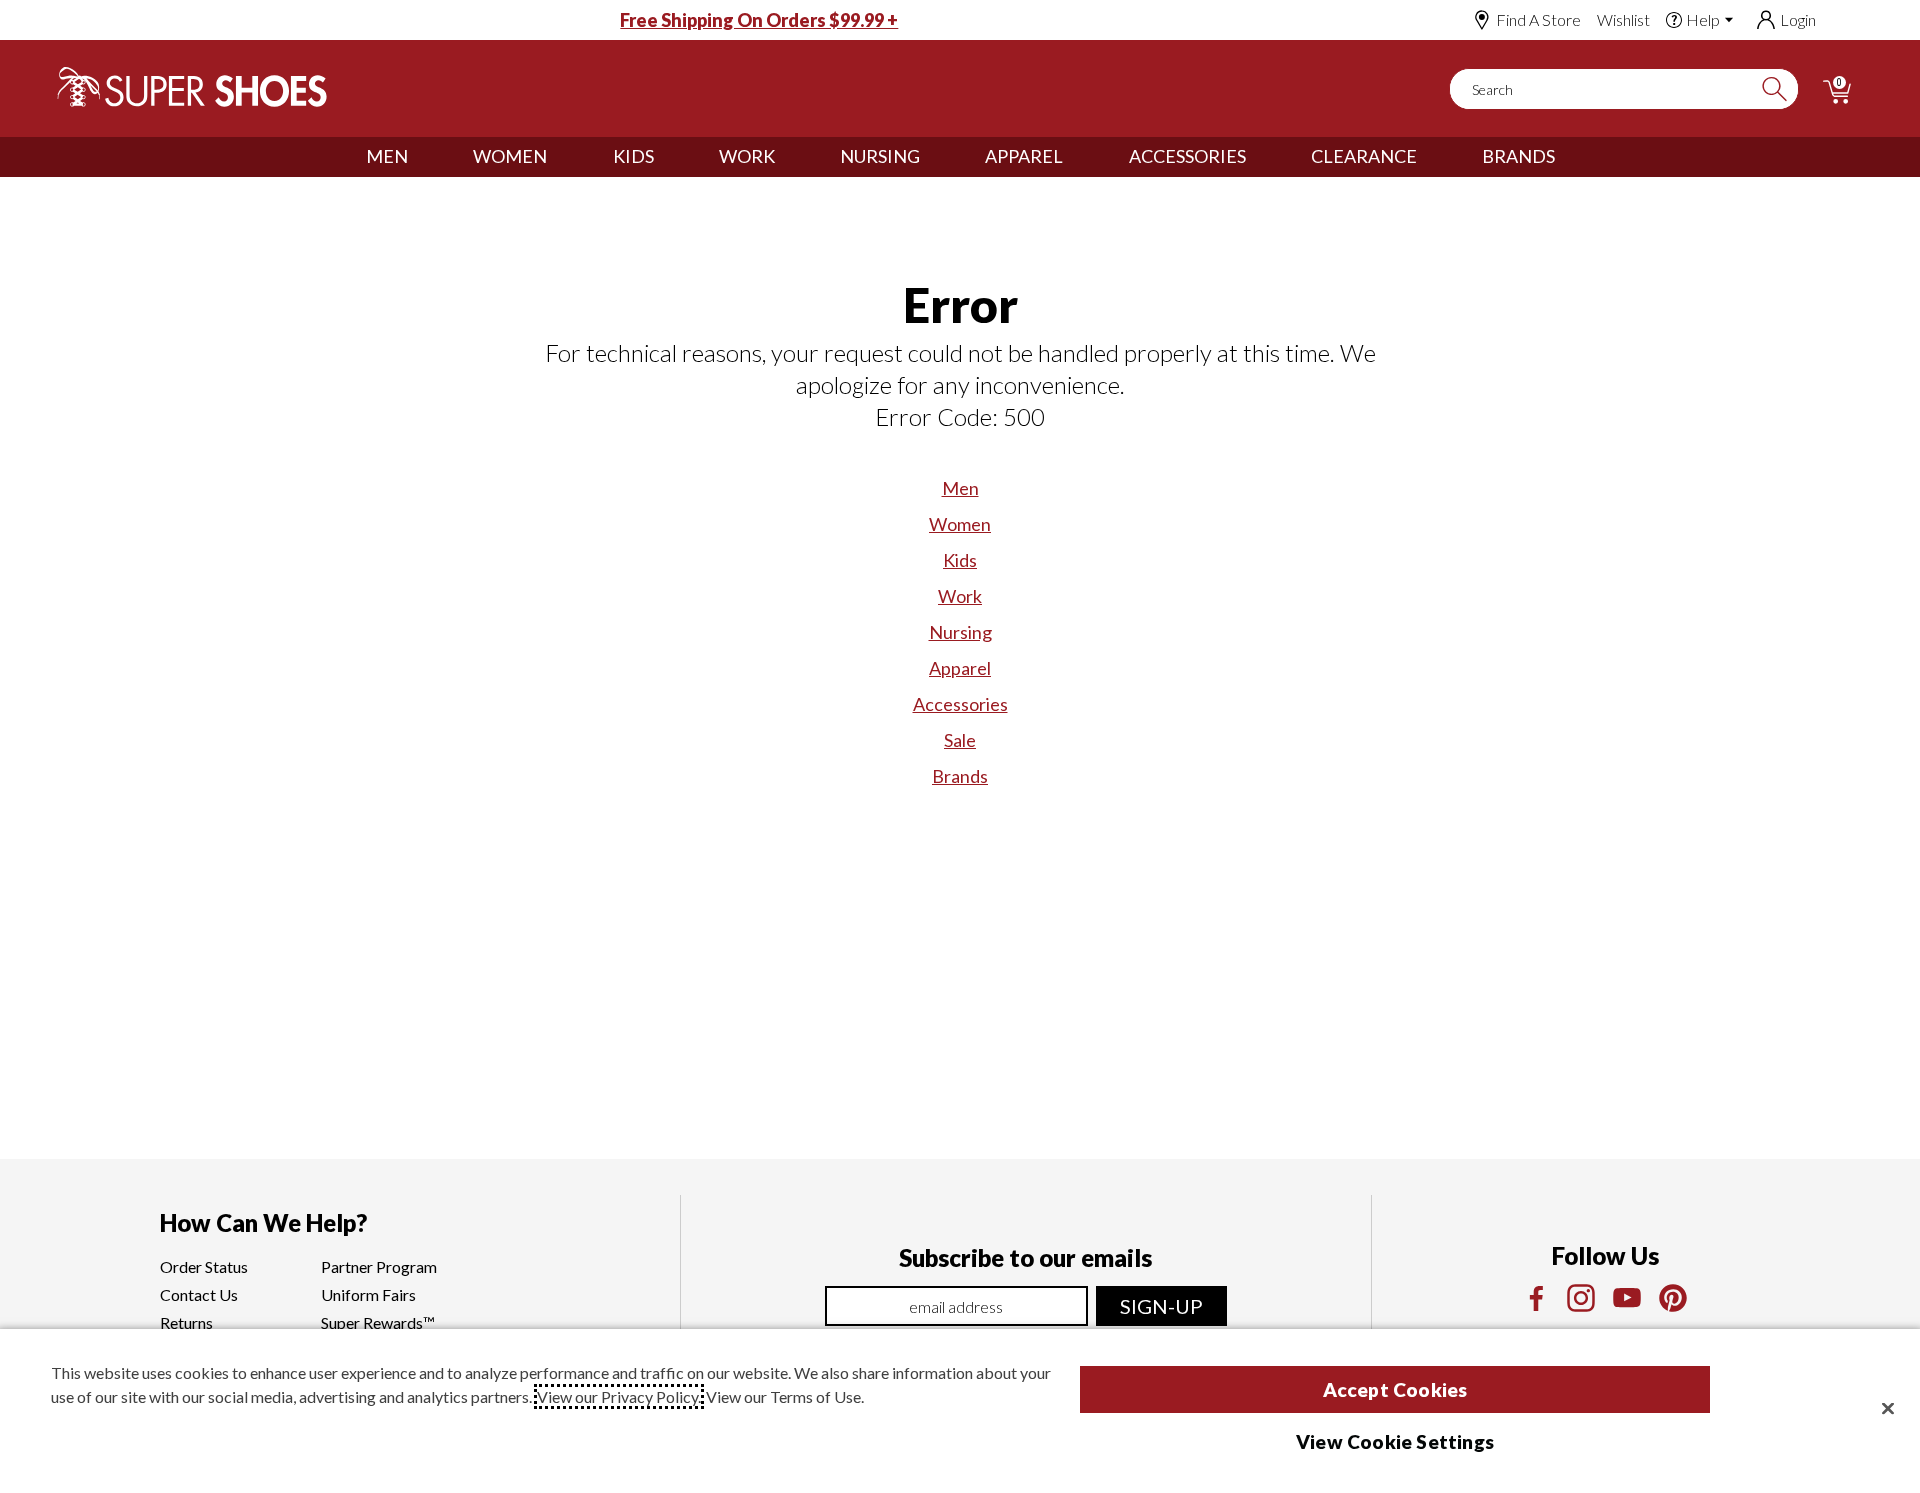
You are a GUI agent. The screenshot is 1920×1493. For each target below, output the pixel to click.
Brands (1518, 156)
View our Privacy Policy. (619, 1396)
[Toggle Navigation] (423, 157)
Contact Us (199, 1294)
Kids (633, 156)
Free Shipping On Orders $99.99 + (759, 20)
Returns (186, 1322)
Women (510, 156)
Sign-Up (1161, 1306)
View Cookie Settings (1395, 1441)
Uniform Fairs (368, 1294)
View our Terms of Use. (785, 1396)
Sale (960, 740)
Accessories (1187, 156)
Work (747, 156)
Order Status (204, 1266)
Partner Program (379, 1266)
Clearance (1364, 156)
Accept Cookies (1395, 1389)
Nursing (880, 156)
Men (387, 156)
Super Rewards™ (378, 1322)
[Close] (1888, 1408)
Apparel (1024, 156)
